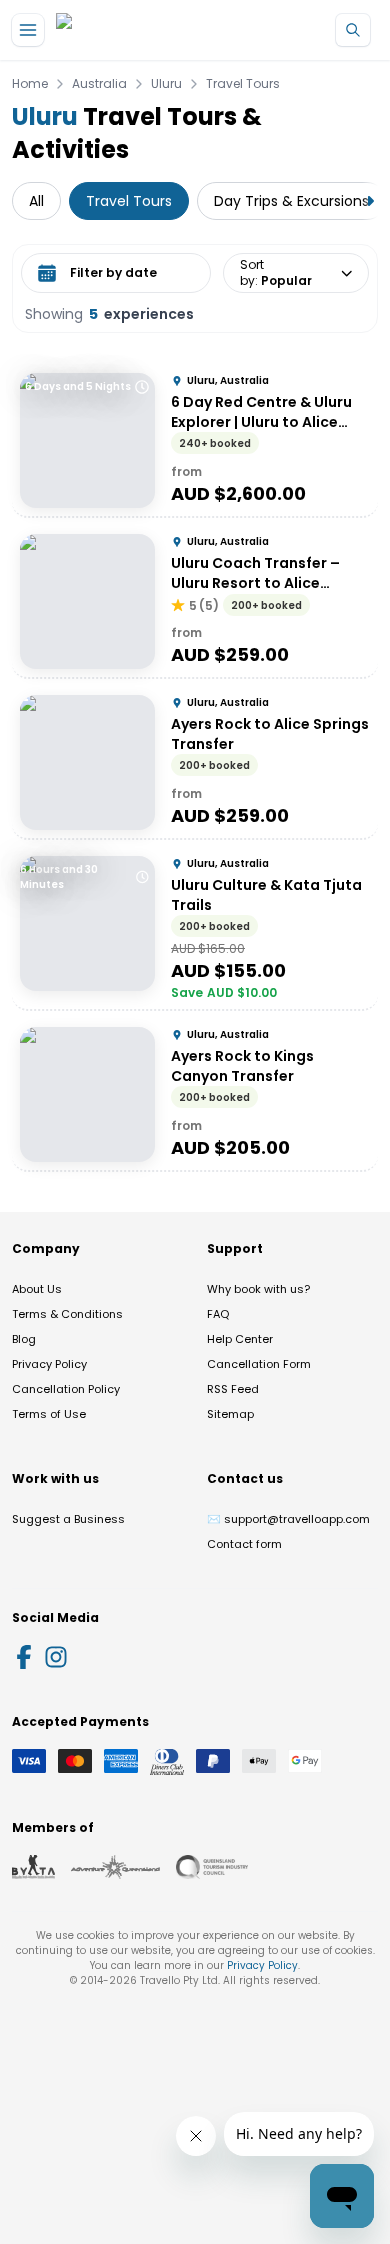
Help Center (240, 1339)
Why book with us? (258, 1289)
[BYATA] (33, 1867)
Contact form (244, 1544)
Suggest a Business (68, 1519)
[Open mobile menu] (28, 30)
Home (30, 84)
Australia (99, 84)
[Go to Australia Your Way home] (137, 30)
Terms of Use (49, 1414)
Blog (24, 1339)
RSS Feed (233, 1389)
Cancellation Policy (66, 1389)
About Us (37, 1289)
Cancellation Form (259, 1364)
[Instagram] (56, 1657)
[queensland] (212, 1867)
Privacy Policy (49, 1364)
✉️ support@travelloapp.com (288, 1519)
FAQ (218, 1314)
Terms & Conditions (67, 1314)
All (36, 201)
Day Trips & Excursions (291, 201)
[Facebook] (24, 1657)
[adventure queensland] (115, 1867)
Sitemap (230, 1414)
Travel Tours (243, 84)
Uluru (166, 84)
